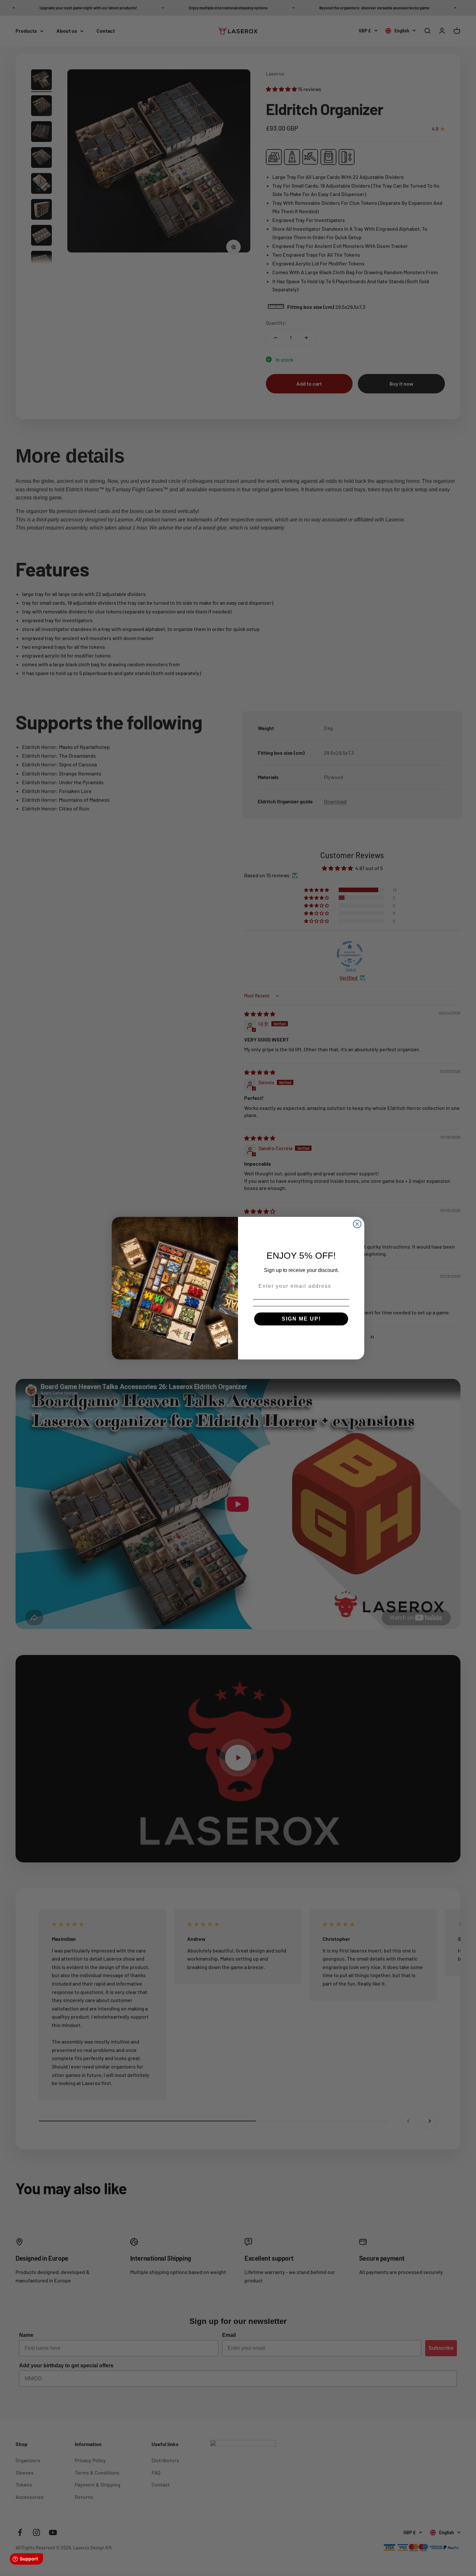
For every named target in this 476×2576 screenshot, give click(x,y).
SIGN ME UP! (301, 1319)
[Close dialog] (357, 1224)
